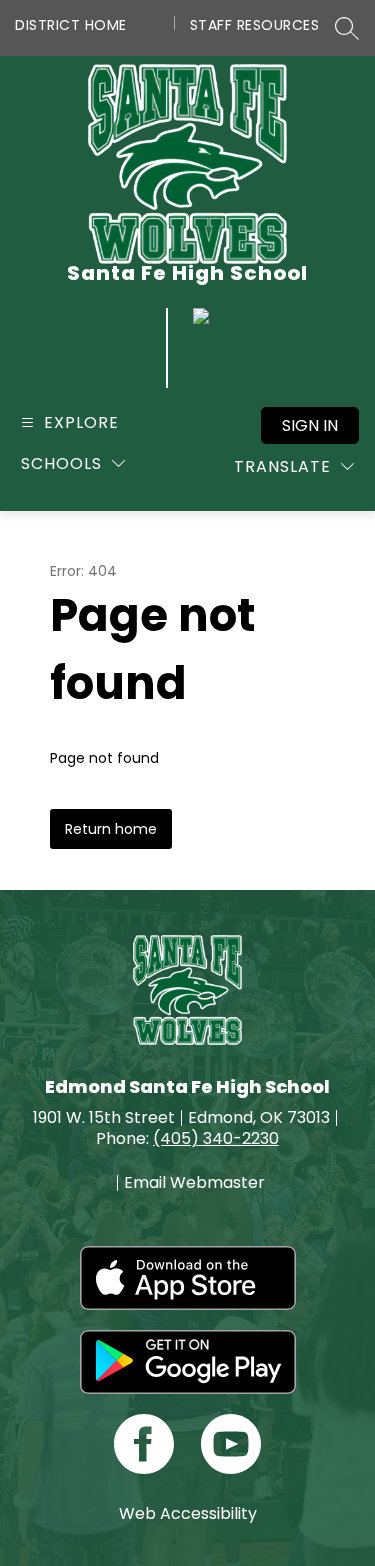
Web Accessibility (188, 1513)
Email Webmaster (194, 1183)
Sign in (310, 425)
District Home (71, 25)
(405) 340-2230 (216, 1138)
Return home (111, 829)
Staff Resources (255, 25)
